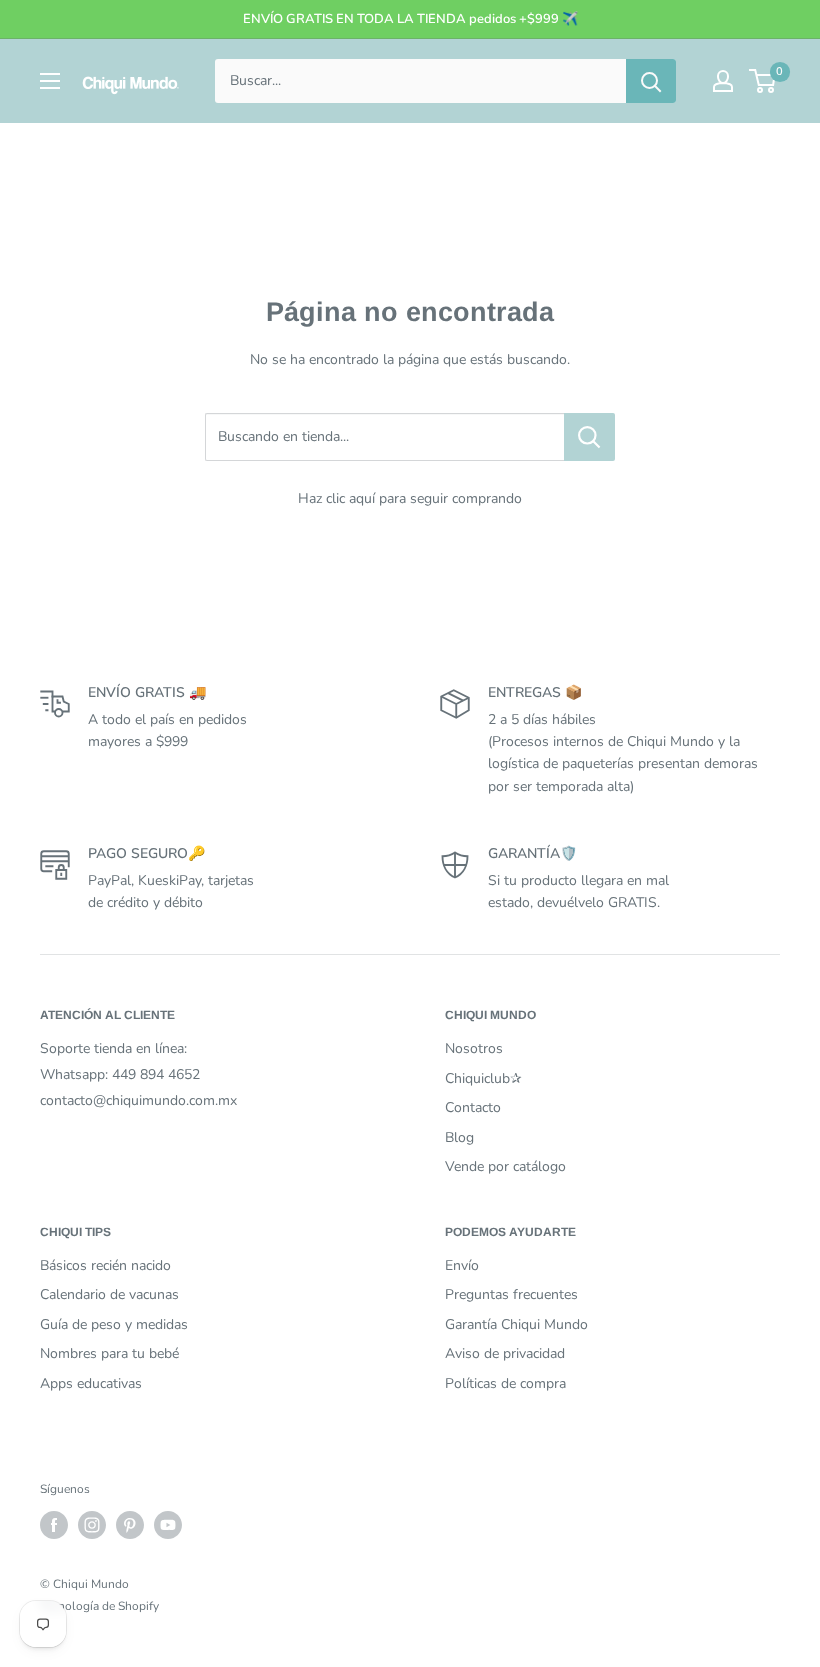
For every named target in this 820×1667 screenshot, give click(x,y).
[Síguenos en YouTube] (168, 1525)
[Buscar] (651, 81)
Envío (462, 1265)
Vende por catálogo (505, 1166)
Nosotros (474, 1048)
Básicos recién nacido (105, 1265)
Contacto (473, 1107)
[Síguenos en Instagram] (92, 1525)
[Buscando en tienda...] (589, 437)
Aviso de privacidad (505, 1353)
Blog (459, 1137)
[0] (763, 81)
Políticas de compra (505, 1383)
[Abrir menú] (50, 81)
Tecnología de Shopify (99, 1606)
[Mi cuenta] (723, 81)
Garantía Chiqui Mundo (516, 1324)
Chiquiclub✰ (483, 1078)
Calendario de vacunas (109, 1294)
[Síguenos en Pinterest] (130, 1525)
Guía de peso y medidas (114, 1324)
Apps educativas (91, 1383)
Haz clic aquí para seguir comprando (410, 498)
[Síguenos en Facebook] (54, 1525)
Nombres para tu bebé (109, 1353)
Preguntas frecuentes (511, 1294)
